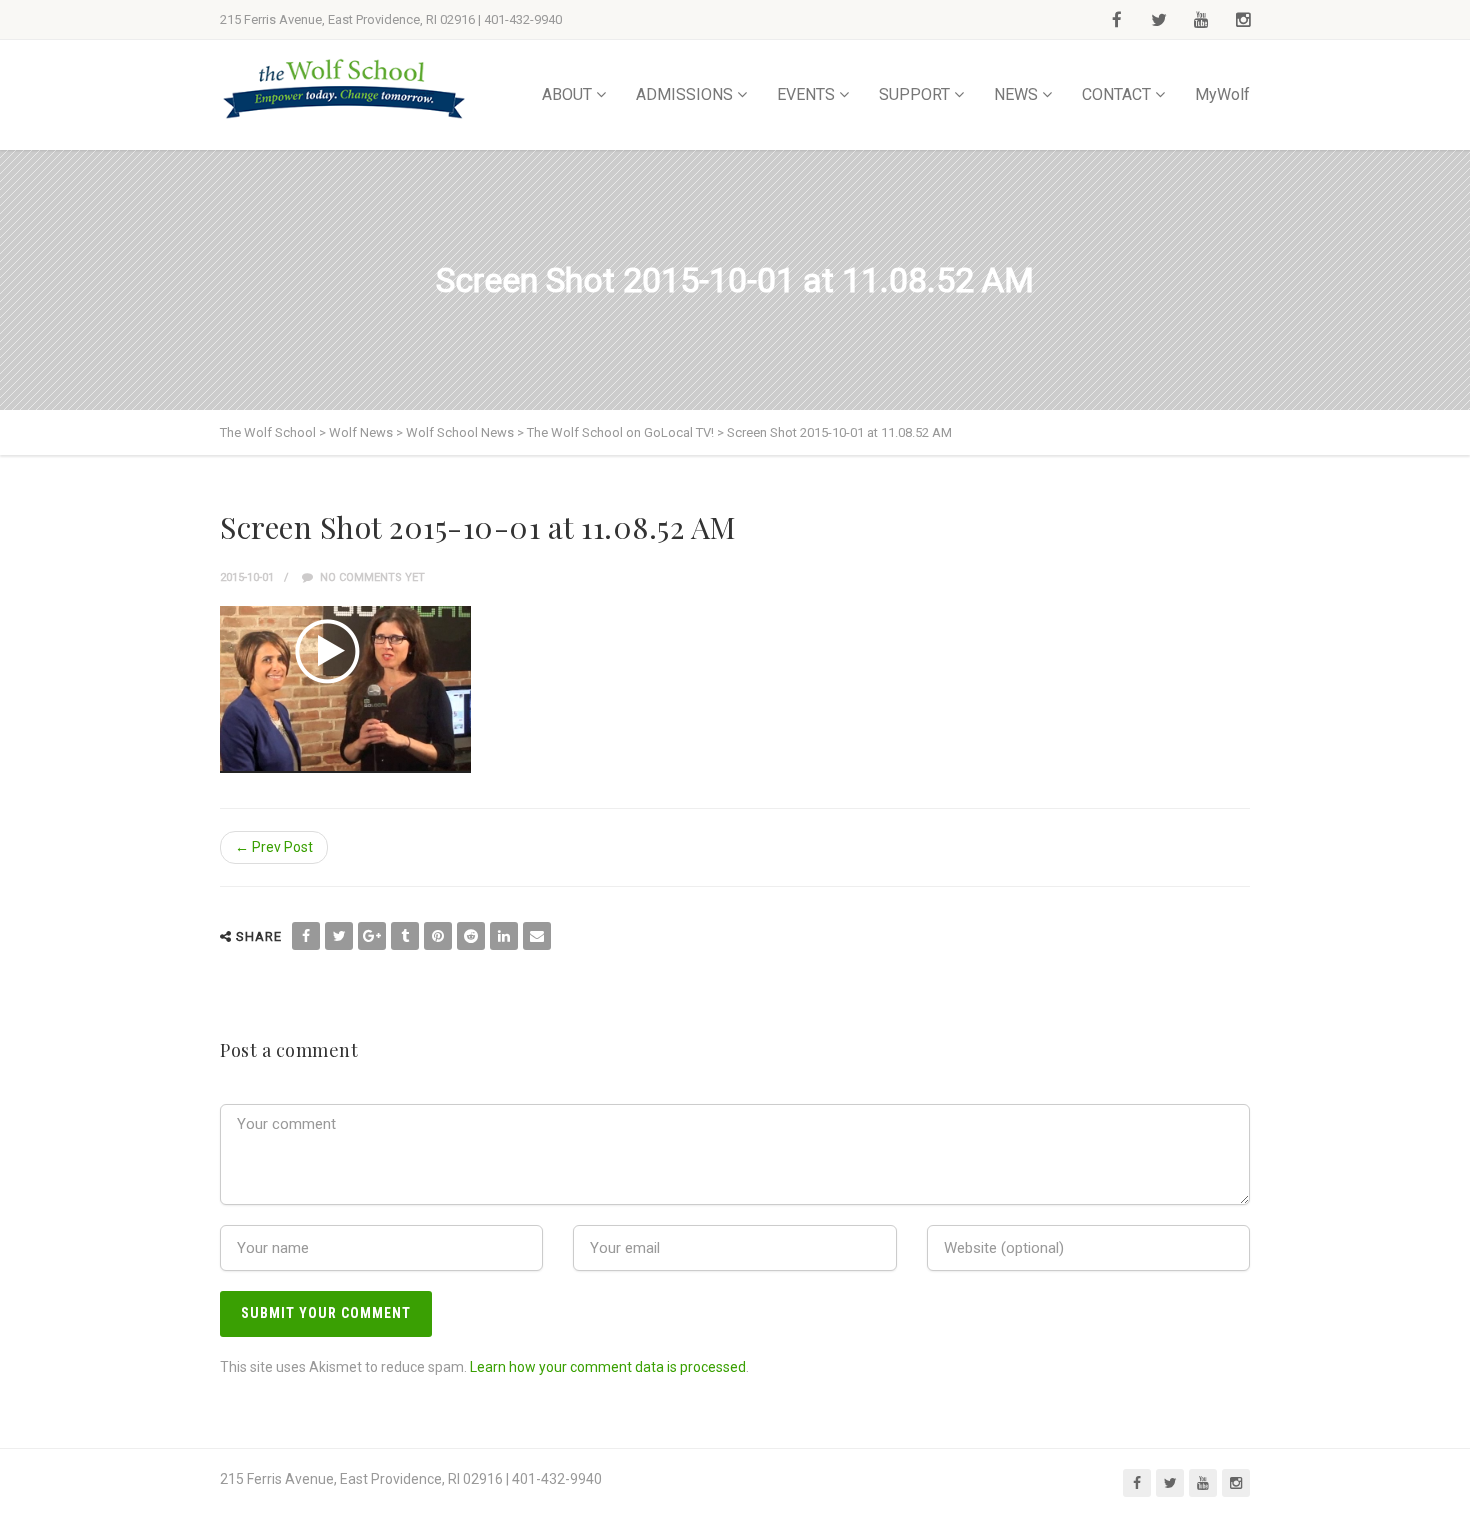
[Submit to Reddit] (471, 936)
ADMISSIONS (684, 94)
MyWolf (1222, 94)
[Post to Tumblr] (405, 936)
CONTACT (1116, 94)
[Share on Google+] (372, 936)
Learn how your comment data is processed (608, 1367)
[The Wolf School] (345, 88)
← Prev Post (274, 847)
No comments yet (371, 577)
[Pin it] (438, 936)
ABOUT (567, 94)
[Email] (537, 936)
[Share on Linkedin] (504, 936)
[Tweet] (339, 936)
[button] (345, 689)
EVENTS (806, 94)
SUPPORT (914, 94)
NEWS (1016, 94)
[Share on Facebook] (306, 936)
